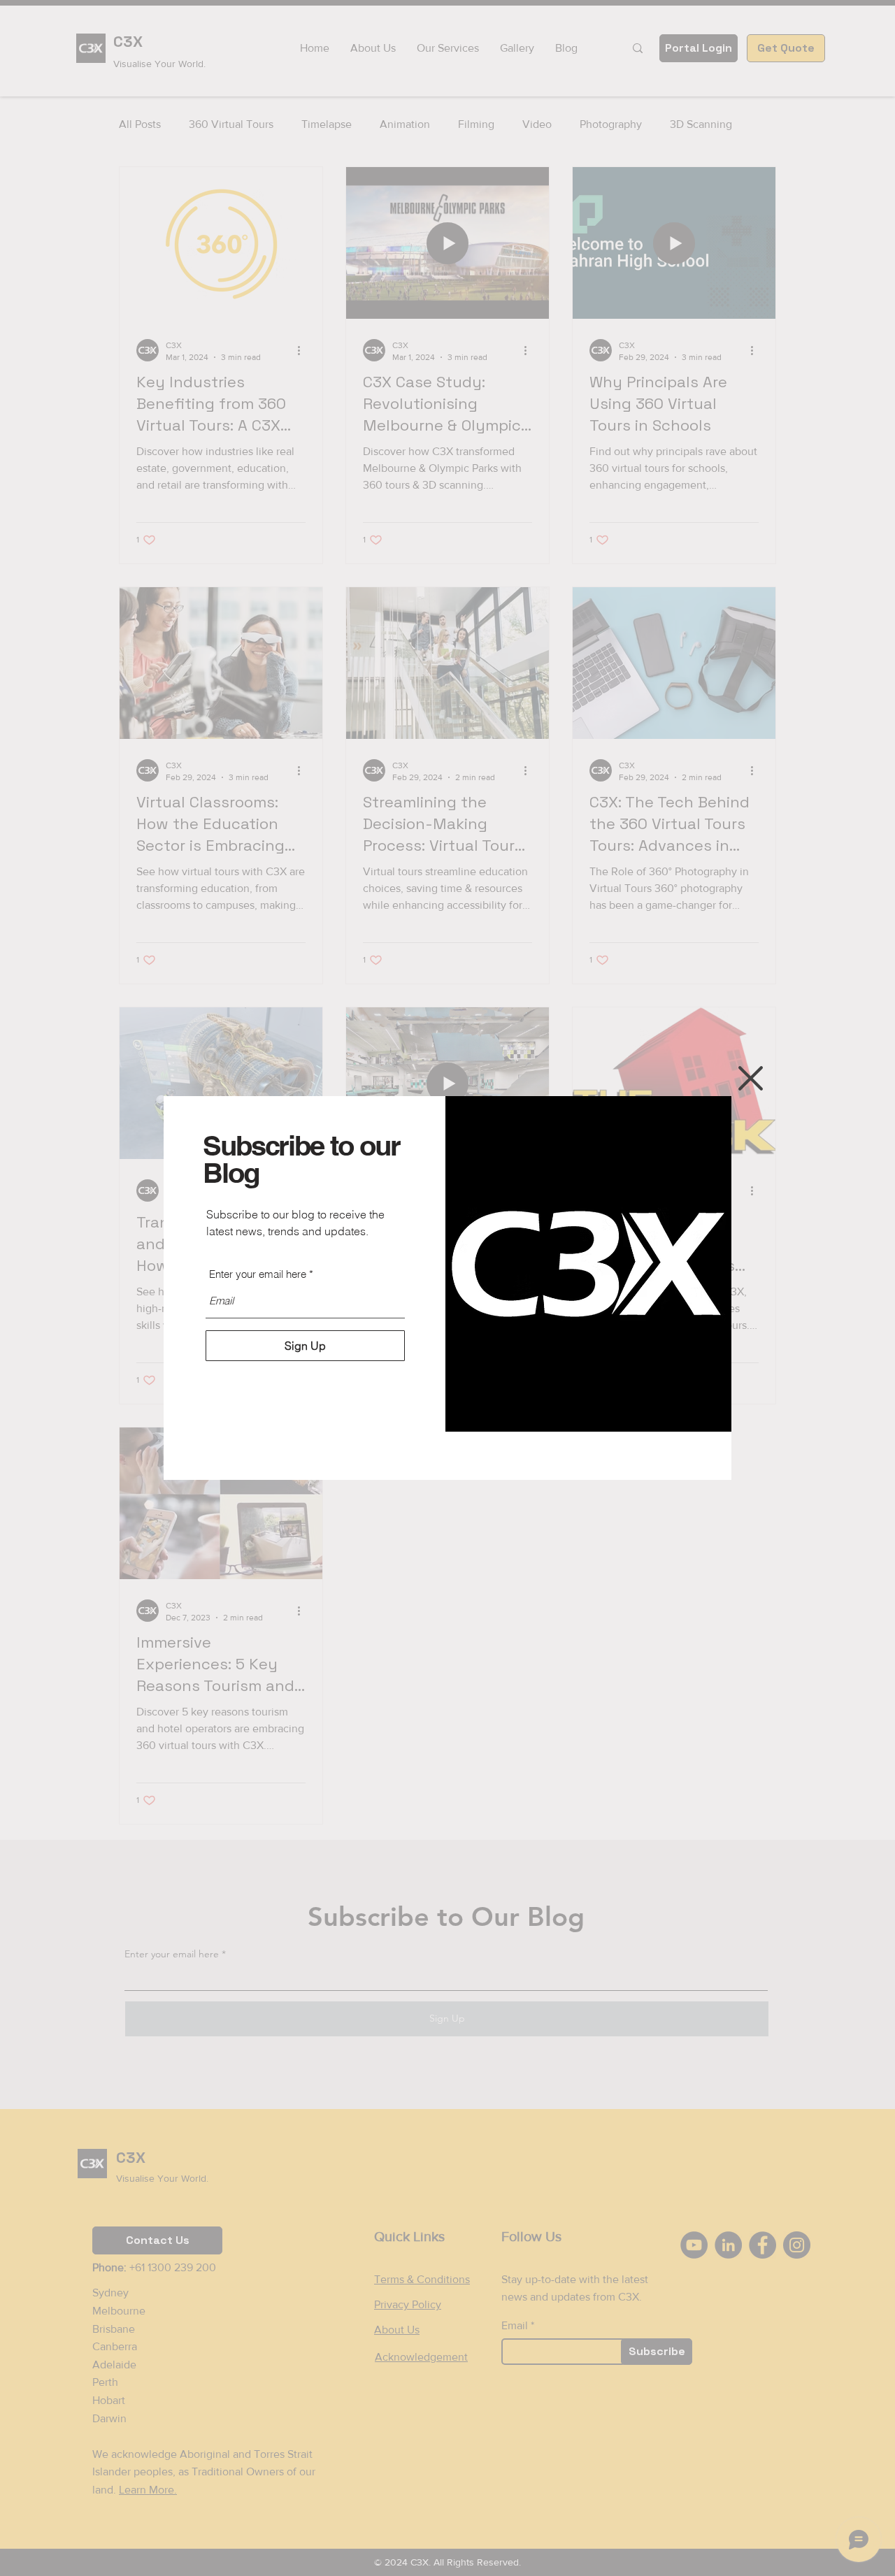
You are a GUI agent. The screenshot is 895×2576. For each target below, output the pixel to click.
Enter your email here (258, 1274)
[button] (751, 1078)
